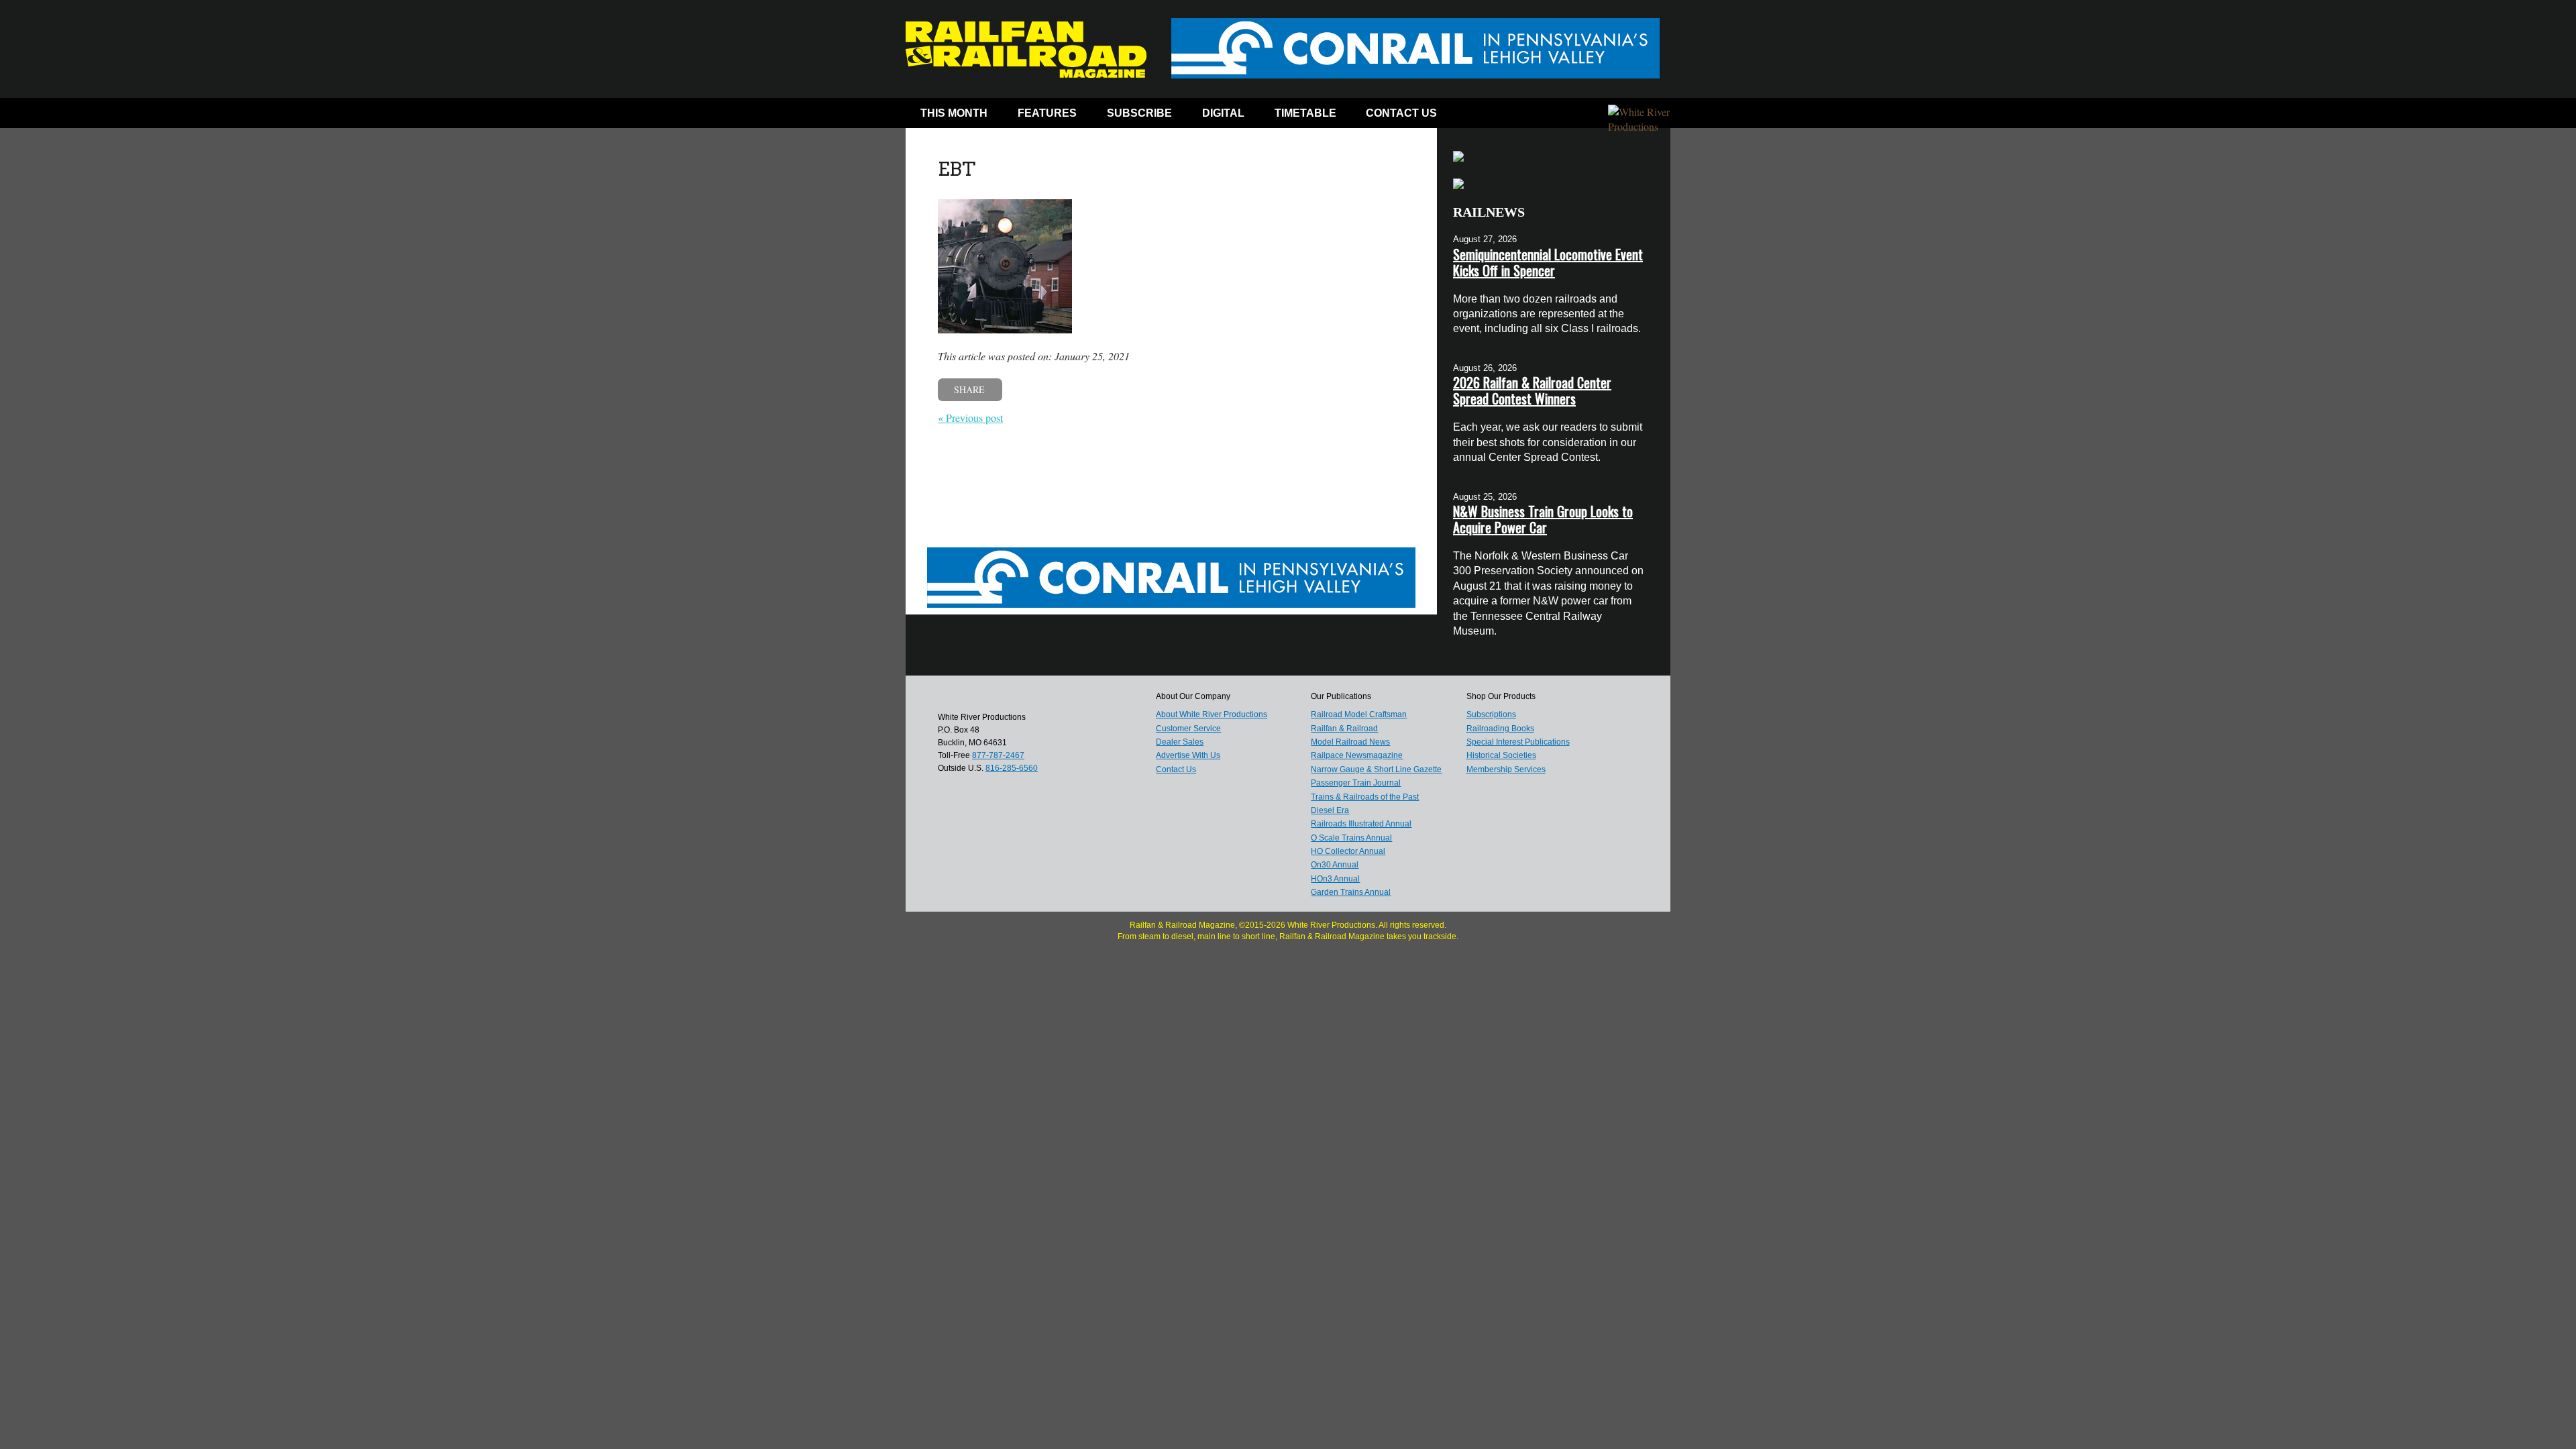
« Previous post (970, 418)
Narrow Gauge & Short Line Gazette (1376, 769)
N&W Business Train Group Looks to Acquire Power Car (1543, 519)
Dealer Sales (1180, 742)
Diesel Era (1330, 810)
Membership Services (1506, 769)
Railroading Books (1500, 729)
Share (969, 389)
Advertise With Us (1188, 755)
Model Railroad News (1350, 742)
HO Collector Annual (1348, 851)
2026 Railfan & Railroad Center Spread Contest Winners (1532, 390)
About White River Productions (1212, 714)
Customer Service (1188, 729)
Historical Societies (1501, 755)
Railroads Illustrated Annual (1361, 824)
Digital (1223, 113)
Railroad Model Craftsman (1359, 714)
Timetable (1305, 113)
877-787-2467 (998, 755)
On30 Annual (1335, 865)
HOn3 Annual (1335, 879)
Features (1047, 113)
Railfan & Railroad (1344, 729)
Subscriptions (1491, 714)
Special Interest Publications (1518, 742)
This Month (954, 113)
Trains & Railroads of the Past (1365, 797)
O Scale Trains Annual (1351, 838)
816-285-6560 (1012, 768)
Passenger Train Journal (1356, 783)
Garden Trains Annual (1351, 892)
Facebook (1478, 116)
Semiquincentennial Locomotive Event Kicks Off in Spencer (1548, 262)
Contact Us (1401, 113)
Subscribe (1139, 113)
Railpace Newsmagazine (1357, 755)
